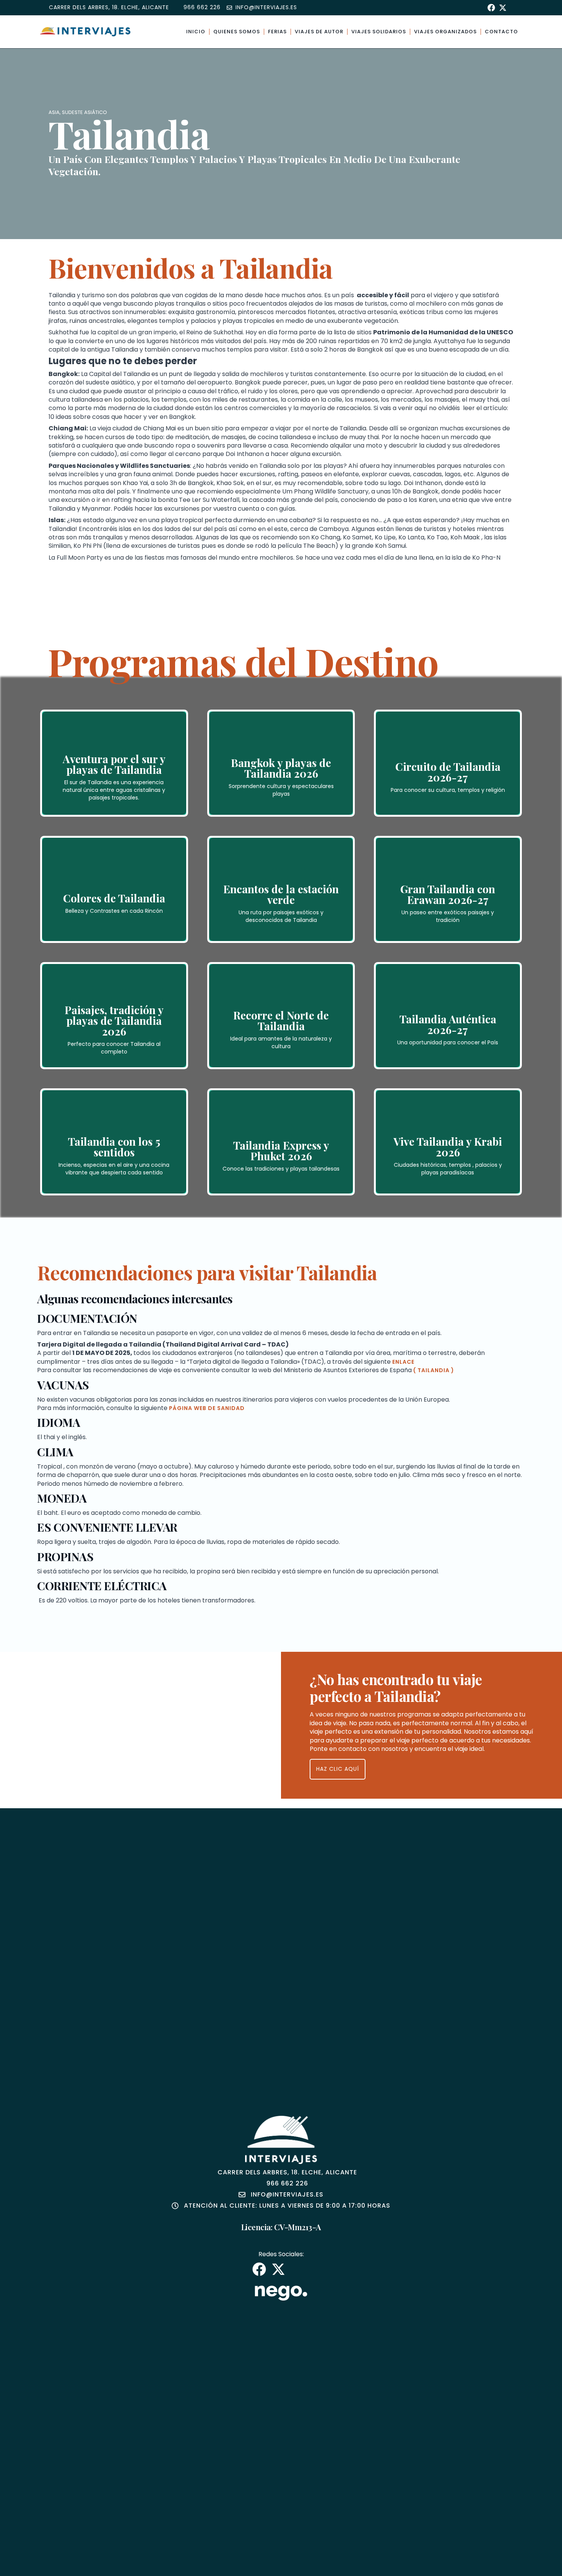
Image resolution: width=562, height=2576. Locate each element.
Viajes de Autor (319, 32)
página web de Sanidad (207, 1408)
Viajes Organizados (445, 32)
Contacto (501, 32)
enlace (403, 1362)
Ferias (277, 32)
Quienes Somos (237, 32)
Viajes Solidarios (379, 32)
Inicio (196, 32)
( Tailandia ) (434, 1370)
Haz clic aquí (338, 1769)
